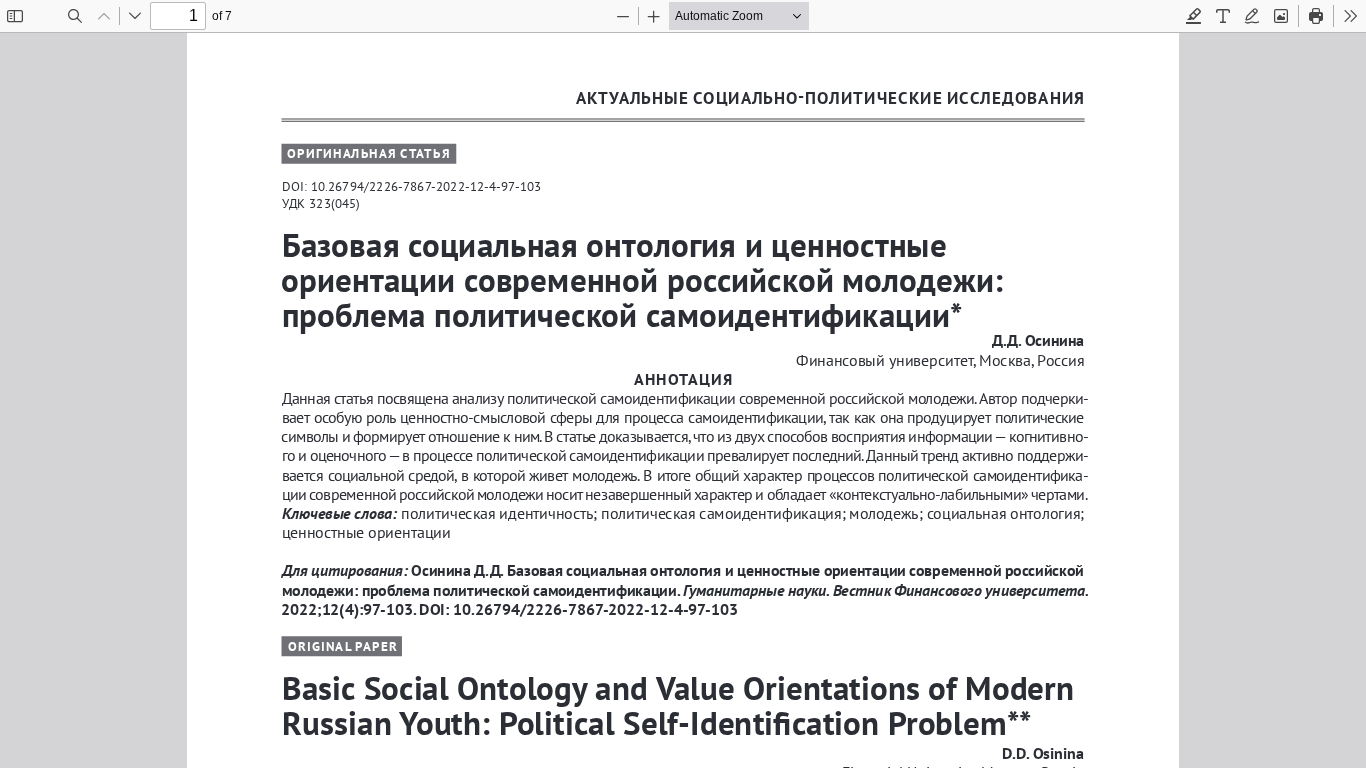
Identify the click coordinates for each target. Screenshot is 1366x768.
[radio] (1194, 16)
